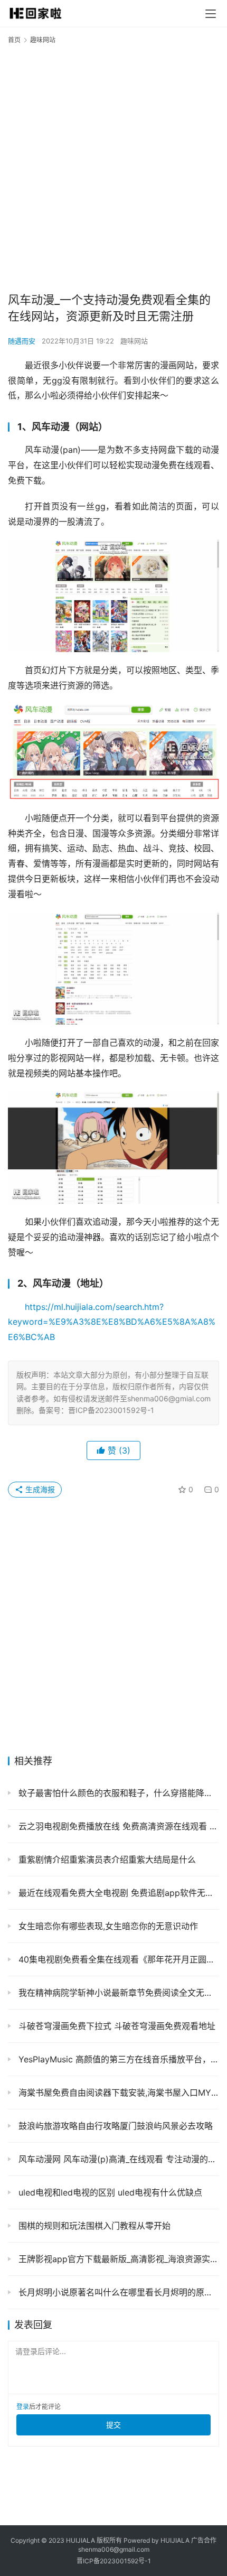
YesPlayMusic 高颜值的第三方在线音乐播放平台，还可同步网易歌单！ (117, 2059)
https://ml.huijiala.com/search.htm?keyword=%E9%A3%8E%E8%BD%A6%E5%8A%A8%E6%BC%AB (112, 1322)
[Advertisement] (113, 168)
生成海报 (39, 1489)
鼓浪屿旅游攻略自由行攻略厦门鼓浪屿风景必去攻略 (114, 2126)
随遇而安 (22, 341)
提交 (113, 2425)
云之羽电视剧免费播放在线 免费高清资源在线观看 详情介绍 (117, 1826)
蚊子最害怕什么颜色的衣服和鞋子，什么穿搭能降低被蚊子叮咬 (117, 1793)
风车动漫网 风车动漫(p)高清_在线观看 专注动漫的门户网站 (117, 2159)
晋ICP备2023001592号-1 (114, 2561)
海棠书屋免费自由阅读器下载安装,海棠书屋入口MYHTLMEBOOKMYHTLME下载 (117, 2093)
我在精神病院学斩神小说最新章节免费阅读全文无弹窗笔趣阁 (117, 1993)
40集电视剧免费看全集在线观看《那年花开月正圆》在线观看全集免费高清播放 (117, 1959)
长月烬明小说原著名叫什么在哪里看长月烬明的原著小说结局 (117, 2292)
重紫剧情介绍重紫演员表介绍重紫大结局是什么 (106, 1859)
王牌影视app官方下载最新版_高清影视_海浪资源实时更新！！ (117, 2259)
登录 (23, 2407)
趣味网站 (134, 341)
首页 (14, 40)
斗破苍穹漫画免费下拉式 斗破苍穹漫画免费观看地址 (116, 2026)
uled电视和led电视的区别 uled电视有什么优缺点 (109, 2192)
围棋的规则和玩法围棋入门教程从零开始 (93, 2226)
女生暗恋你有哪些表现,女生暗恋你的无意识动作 (107, 1926)
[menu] (211, 14)
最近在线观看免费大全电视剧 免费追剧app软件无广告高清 (117, 1893)
